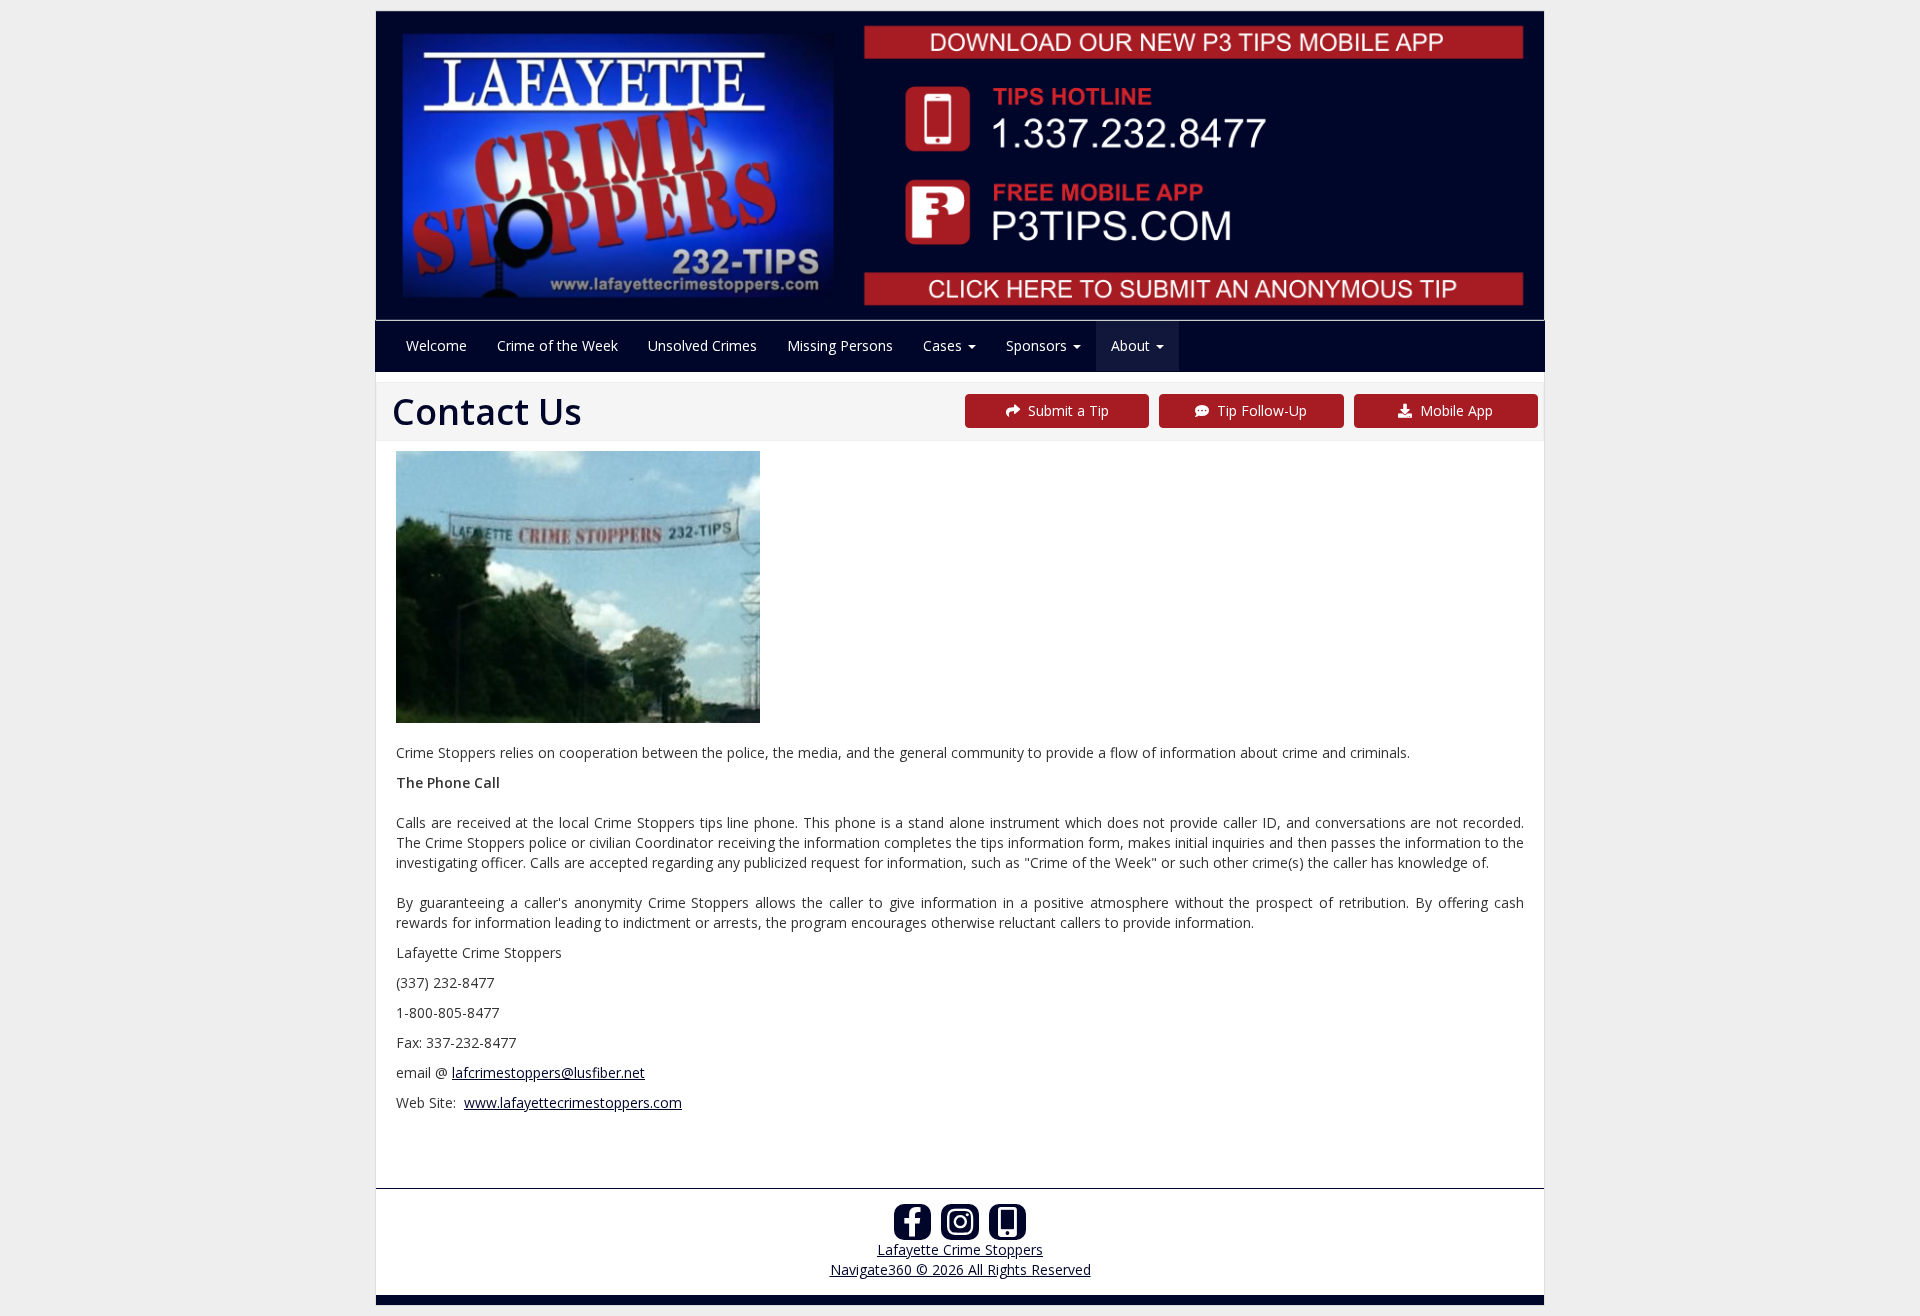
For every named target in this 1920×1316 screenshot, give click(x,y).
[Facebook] (913, 1227)
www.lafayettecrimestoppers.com (573, 1102)
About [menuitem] (1132, 345)
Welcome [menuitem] (436, 345)
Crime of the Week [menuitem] (557, 345)
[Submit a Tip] (960, 165)
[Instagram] (960, 1227)
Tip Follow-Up (1258, 410)
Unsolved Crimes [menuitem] (702, 345)
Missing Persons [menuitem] (840, 345)
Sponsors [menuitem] (1038, 345)
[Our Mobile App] (1008, 1227)
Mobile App (1452, 410)
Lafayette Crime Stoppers (960, 1249)
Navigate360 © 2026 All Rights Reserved (960, 1269)
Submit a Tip (1064, 410)
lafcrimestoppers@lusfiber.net (548, 1072)
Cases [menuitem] (944, 345)
